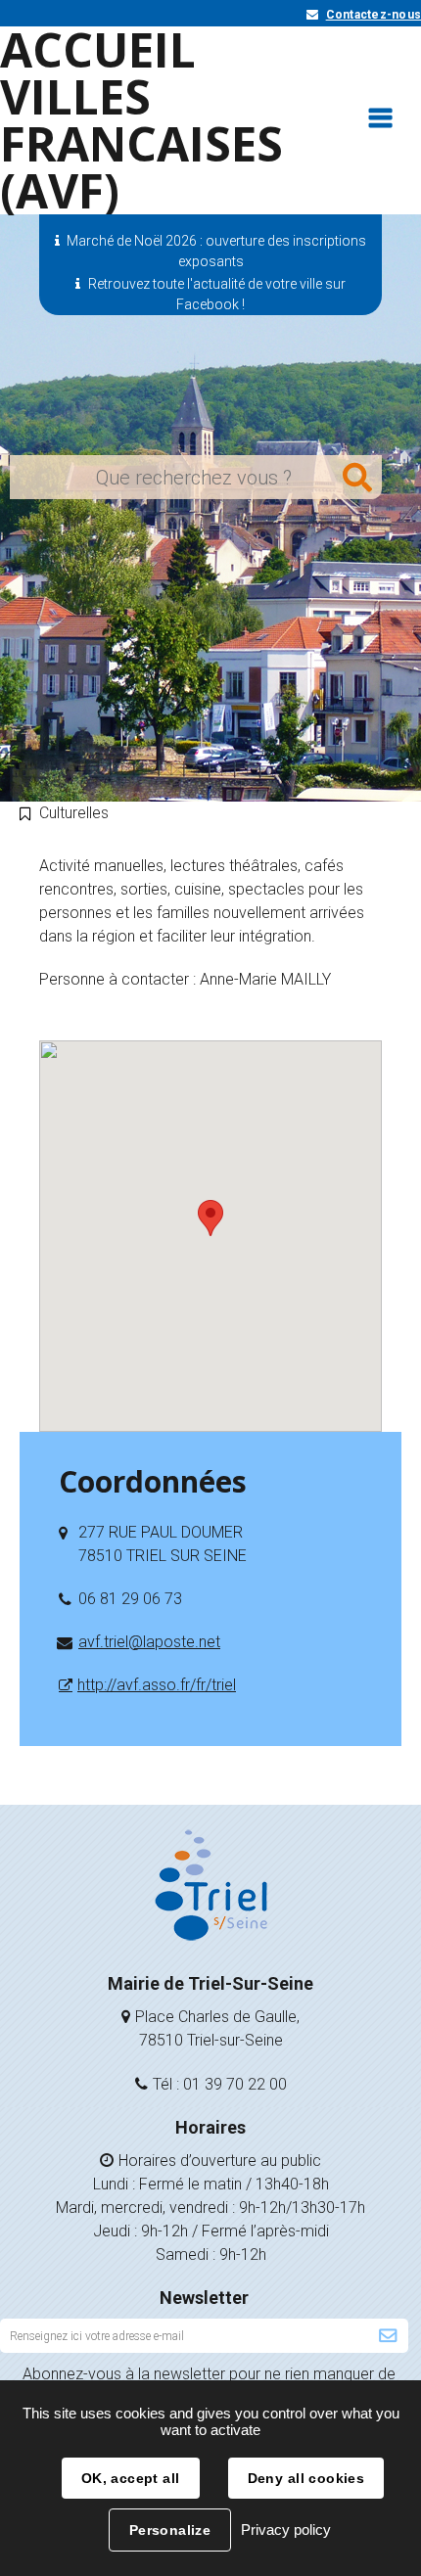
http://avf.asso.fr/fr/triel (157, 1685)
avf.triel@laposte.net (149, 1642)
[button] (210, 1218)
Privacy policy (286, 2530)
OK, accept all (131, 2478)
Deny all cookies (306, 2478)
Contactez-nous (374, 15)
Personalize (170, 2530)
